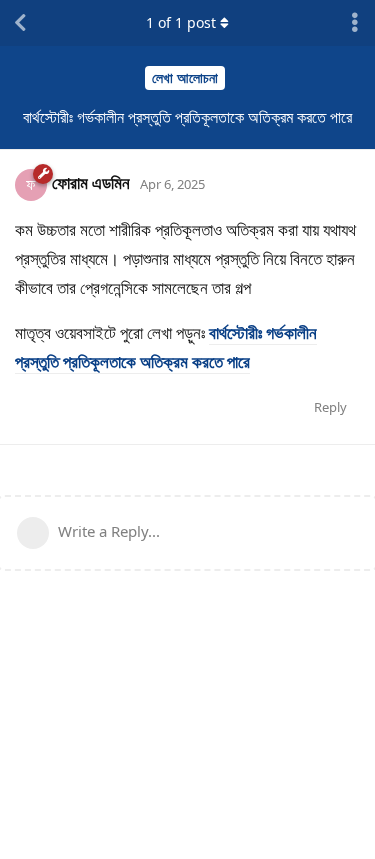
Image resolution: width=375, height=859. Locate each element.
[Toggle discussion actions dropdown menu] (355, 23)
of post (181, 22)
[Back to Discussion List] (20, 23)
